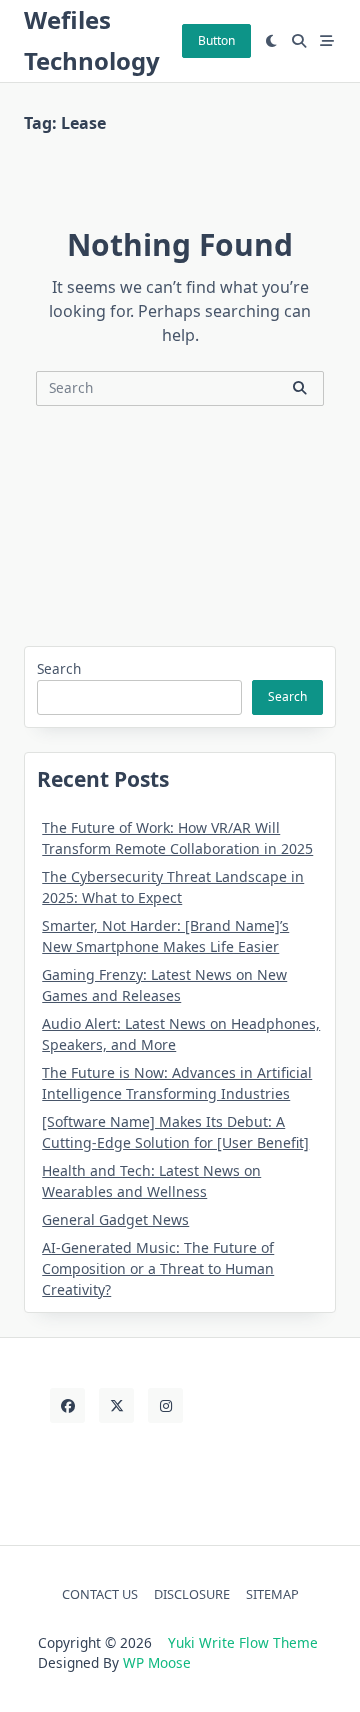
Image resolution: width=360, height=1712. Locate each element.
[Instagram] (165, 1405)
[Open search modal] (299, 41)
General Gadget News (115, 1219)
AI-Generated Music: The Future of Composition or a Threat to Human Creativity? (158, 1268)
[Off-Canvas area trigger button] (327, 41)
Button (216, 40)
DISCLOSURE (192, 1594)
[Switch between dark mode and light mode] (272, 41)
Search (59, 668)
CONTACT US (100, 1594)
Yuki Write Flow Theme (243, 1642)
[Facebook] (67, 1405)
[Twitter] (116, 1405)
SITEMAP (272, 1594)
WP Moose (157, 1662)
